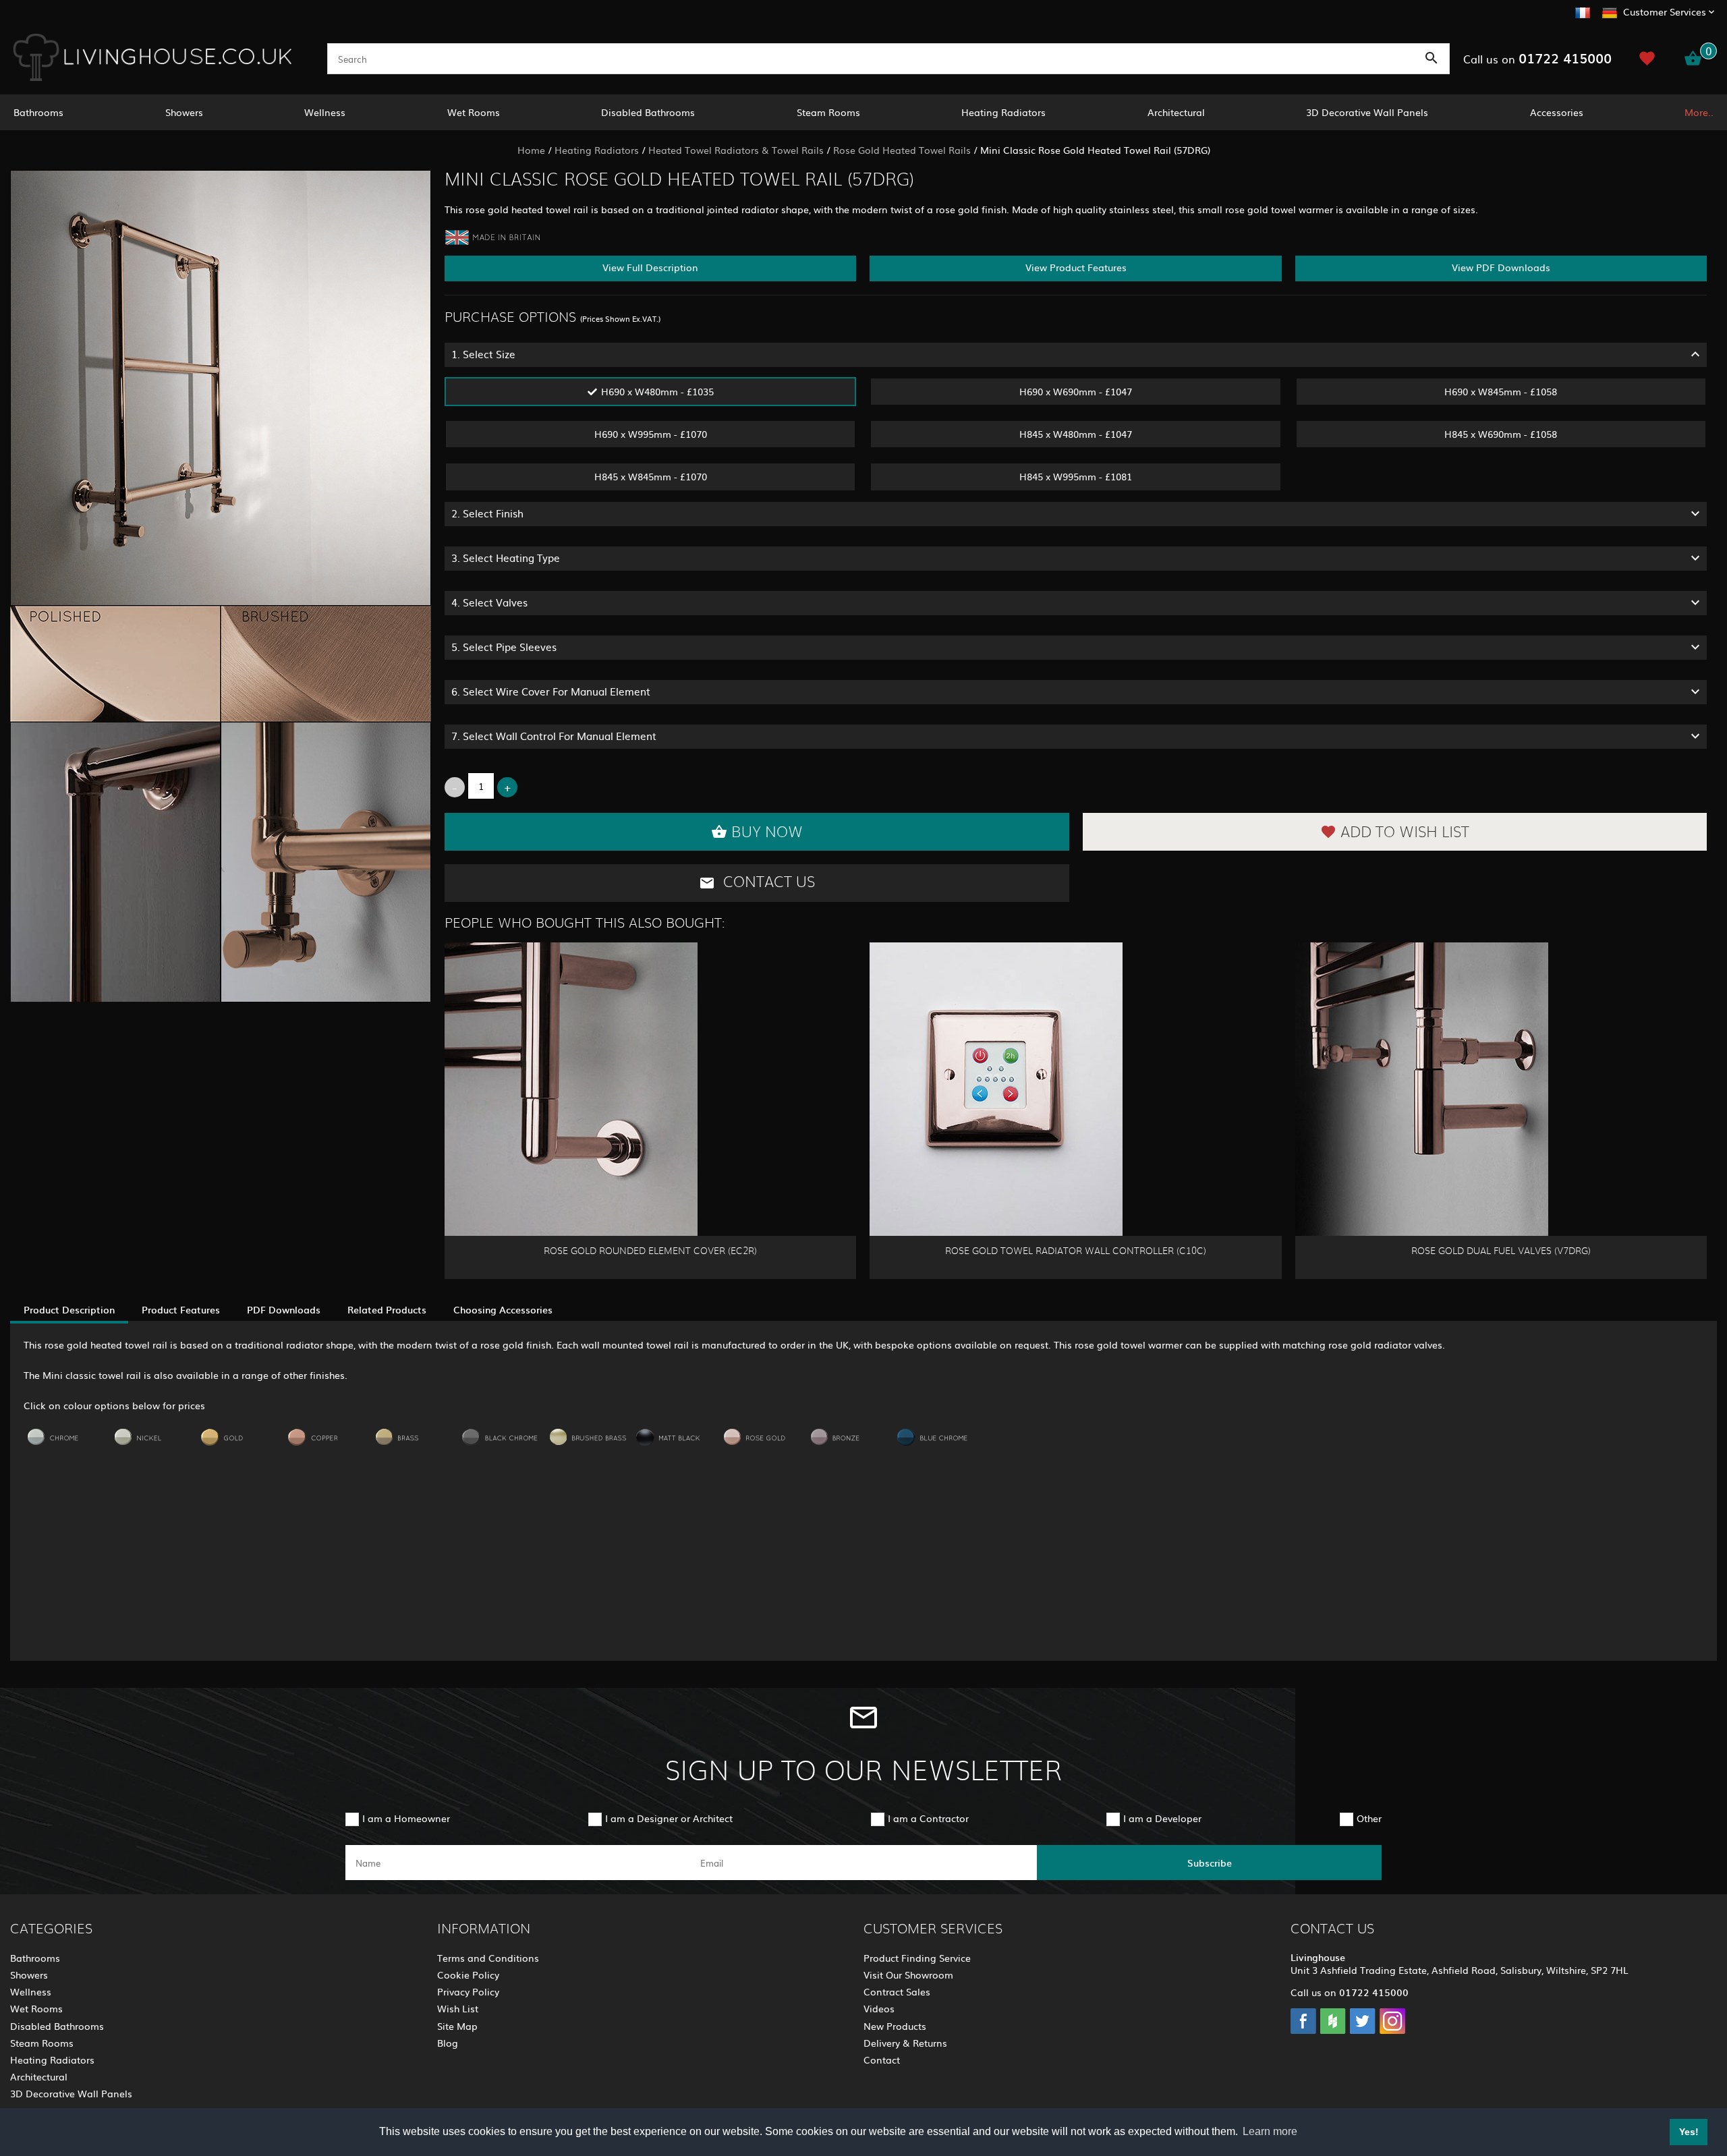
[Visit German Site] (1610, 11)
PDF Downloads (284, 1309)
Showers (184, 112)
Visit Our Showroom (908, 1975)
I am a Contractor (928, 1818)
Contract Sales (897, 1991)
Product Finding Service (917, 1958)
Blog (448, 2043)
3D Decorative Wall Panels (1367, 112)
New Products (895, 2026)
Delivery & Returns (905, 2043)
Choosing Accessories (503, 1309)
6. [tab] (551, 691)
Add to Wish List (1405, 832)
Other (1369, 1818)
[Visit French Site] (1583, 11)
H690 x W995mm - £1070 (651, 434)
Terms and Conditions (488, 1958)
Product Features (181, 1309)
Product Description (69, 1309)
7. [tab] (554, 736)
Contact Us (767, 882)
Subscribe (1210, 1863)
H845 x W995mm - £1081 (1076, 476)
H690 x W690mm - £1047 (1076, 391)
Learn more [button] (1270, 2131)
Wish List (458, 2008)
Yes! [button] (1689, 2132)
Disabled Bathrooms (648, 112)
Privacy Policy (468, 1991)
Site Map (457, 2026)
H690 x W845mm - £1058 (1501, 391)
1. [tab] (483, 354)
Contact (882, 2060)
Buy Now (767, 832)
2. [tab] (487, 513)
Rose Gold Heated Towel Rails (902, 150)
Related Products (387, 1309)
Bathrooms (38, 112)
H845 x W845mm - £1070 (651, 476)
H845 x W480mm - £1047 (1076, 434)
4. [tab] (489, 602)
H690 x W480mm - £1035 (657, 391)
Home (531, 150)
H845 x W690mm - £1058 (1501, 434)
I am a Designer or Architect (669, 1818)
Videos (879, 2008)
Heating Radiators (1003, 112)
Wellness (325, 112)
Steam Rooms (828, 112)
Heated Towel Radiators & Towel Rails (736, 150)
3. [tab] (506, 558)
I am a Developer (1162, 1818)
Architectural (1176, 112)
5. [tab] (504, 647)
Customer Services (1665, 11)
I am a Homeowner (406, 1818)
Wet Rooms (474, 112)
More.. (1699, 112)
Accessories (1557, 112)
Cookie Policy (468, 1975)
